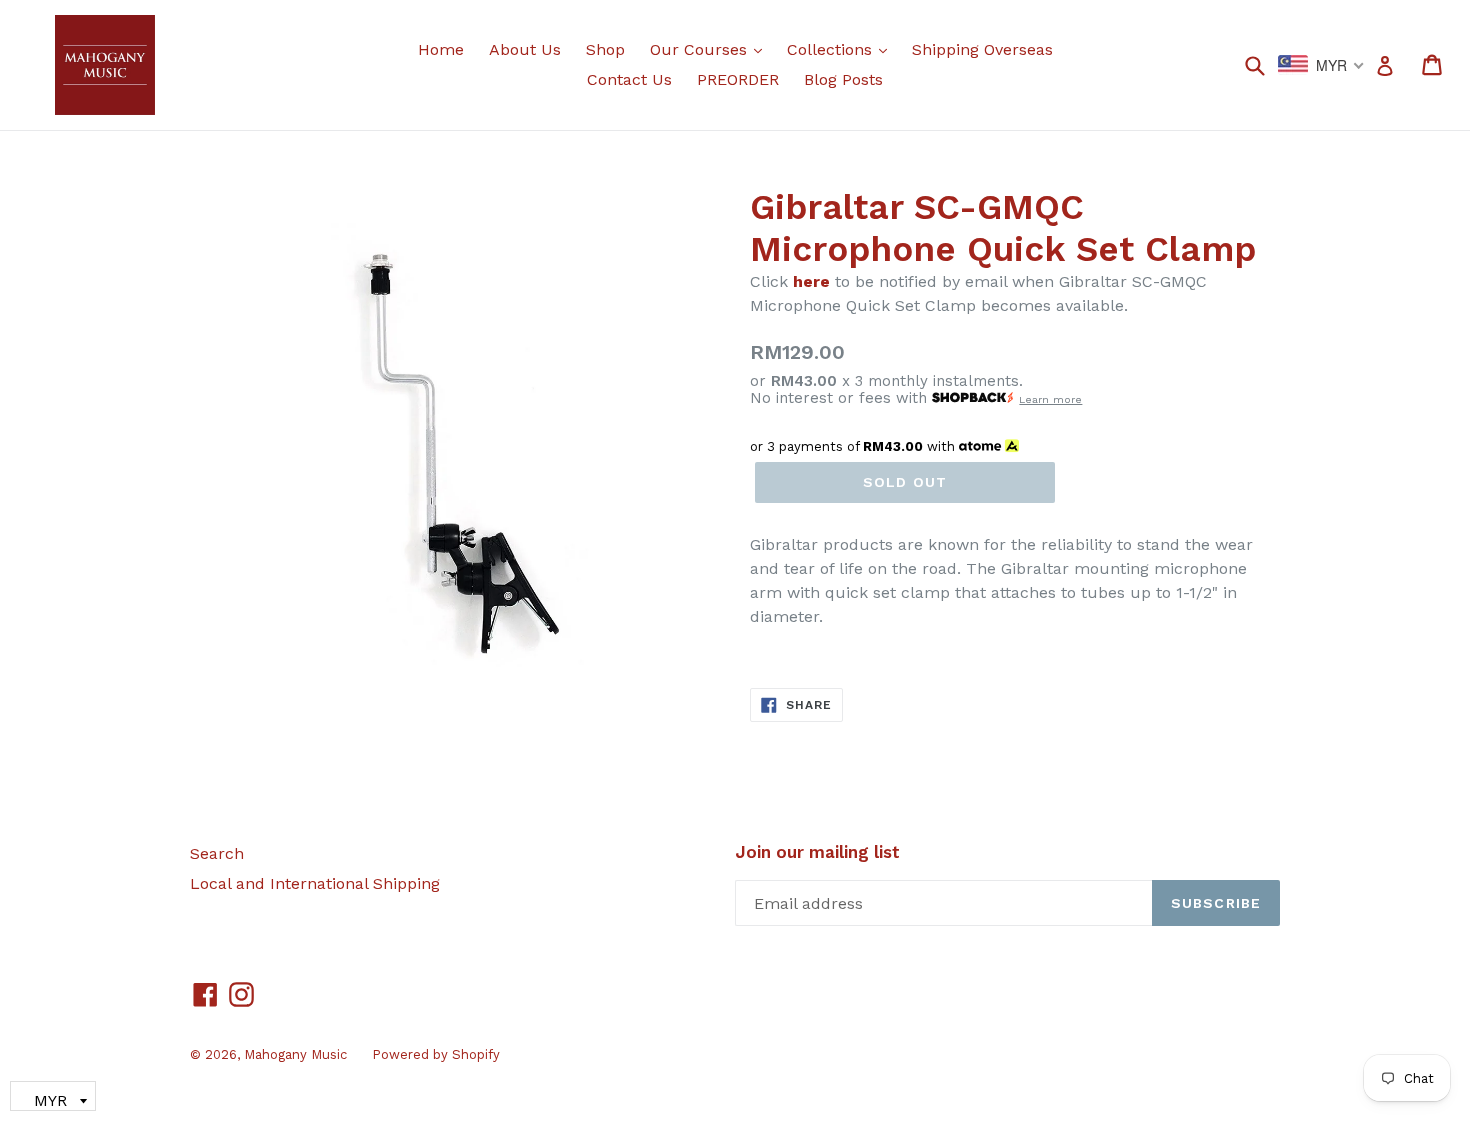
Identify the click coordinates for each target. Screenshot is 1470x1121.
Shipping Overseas (982, 49)
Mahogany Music (295, 1054)
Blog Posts (843, 79)
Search (217, 853)
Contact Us (629, 79)
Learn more (1050, 399)
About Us (525, 49)
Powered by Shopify (436, 1054)
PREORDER (738, 79)
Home (441, 49)
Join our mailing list (817, 852)
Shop (605, 49)
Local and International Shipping (315, 883)
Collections (842, 49)
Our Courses (711, 49)
